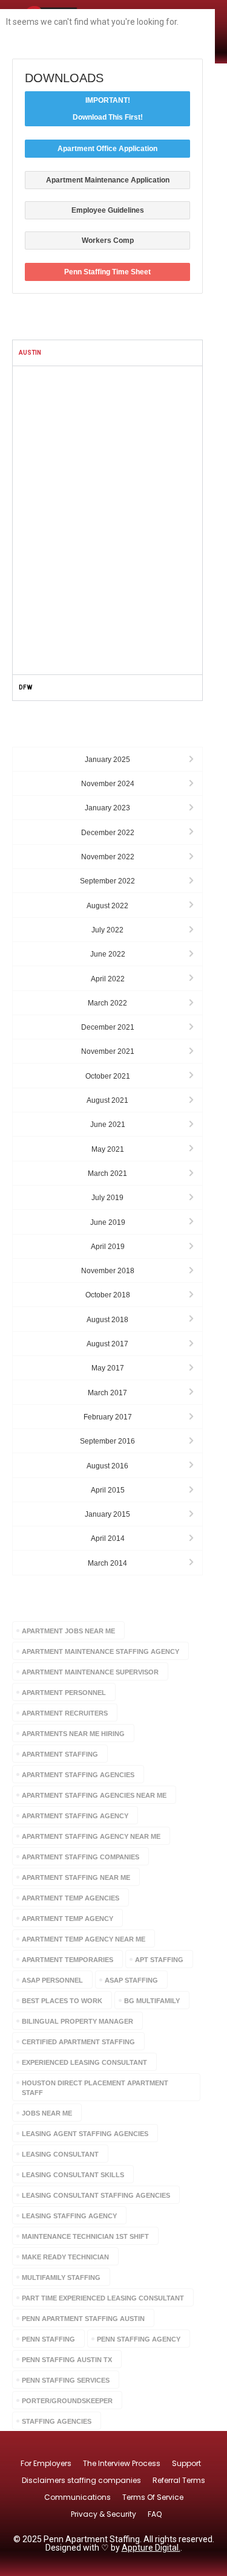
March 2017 (107, 1393)
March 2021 (107, 1173)
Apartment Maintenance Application (108, 180)
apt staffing (159, 1960)
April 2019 (108, 1247)
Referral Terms (179, 2480)
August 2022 (107, 906)
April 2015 (108, 1490)
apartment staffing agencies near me (94, 1795)
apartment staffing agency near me (91, 1836)
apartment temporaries (67, 1960)
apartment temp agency (67, 1919)
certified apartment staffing (78, 2042)
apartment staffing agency (75, 1816)
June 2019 (108, 1222)
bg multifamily (152, 2001)
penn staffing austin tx (67, 2360)
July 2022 (107, 930)
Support (186, 2463)
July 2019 (107, 1198)
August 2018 (107, 1320)
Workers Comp (108, 240)
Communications (77, 2497)
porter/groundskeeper (67, 2401)
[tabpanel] (107, 520)
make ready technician (65, 2257)
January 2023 (107, 808)
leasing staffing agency (69, 2216)
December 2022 (108, 833)
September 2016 (107, 1441)
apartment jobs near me (68, 1631)
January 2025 (107, 760)
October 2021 (108, 1076)
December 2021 (108, 1027)
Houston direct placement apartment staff (95, 2088)
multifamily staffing (61, 2277)
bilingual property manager (77, 2021)
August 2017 (107, 1344)
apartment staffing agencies (78, 1775)
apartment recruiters (65, 1713)
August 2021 (107, 1100)
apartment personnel (64, 1693)
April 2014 (108, 1538)
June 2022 (108, 954)
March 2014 (107, 1563)
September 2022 (107, 881)
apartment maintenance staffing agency (100, 1651)
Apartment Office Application (107, 149)
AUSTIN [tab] (30, 353)
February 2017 (108, 1417)
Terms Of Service (153, 2497)
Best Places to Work (62, 2001)
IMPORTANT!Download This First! (108, 109)
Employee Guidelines (108, 210)
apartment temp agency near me (84, 1939)
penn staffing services (66, 2380)
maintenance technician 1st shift (85, 2236)
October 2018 (108, 1295)
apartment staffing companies (81, 1857)
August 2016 (107, 1466)
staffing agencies (57, 2421)
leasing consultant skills (73, 2175)
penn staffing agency (139, 2339)
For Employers (46, 2463)
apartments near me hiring (73, 1734)
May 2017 (108, 1368)
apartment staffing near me (76, 1877)
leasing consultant (60, 2154)
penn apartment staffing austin (83, 2319)
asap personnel (52, 1980)
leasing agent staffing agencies (85, 2134)
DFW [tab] (25, 687)
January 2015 (107, 1514)
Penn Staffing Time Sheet (107, 272)
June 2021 (108, 1125)
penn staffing (48, 2339)
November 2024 (108, 784)
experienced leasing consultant (84, 2062)
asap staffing (131, 1980)
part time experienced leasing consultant (103, 2298)
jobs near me (47, 2113)
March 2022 (107, 1003)
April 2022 (108, 979)
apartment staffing (60, 1754)
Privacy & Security (104, 2514)
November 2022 (108, 857)
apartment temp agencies (71, 1898)
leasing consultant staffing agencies (96, 2195)
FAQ (155, 2514)
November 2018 (108, 1271)
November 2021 (108, 1051)
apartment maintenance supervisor (90, 1672)
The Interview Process (122, 2463)
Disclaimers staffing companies (81, 2480)
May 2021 (108, 1149)
